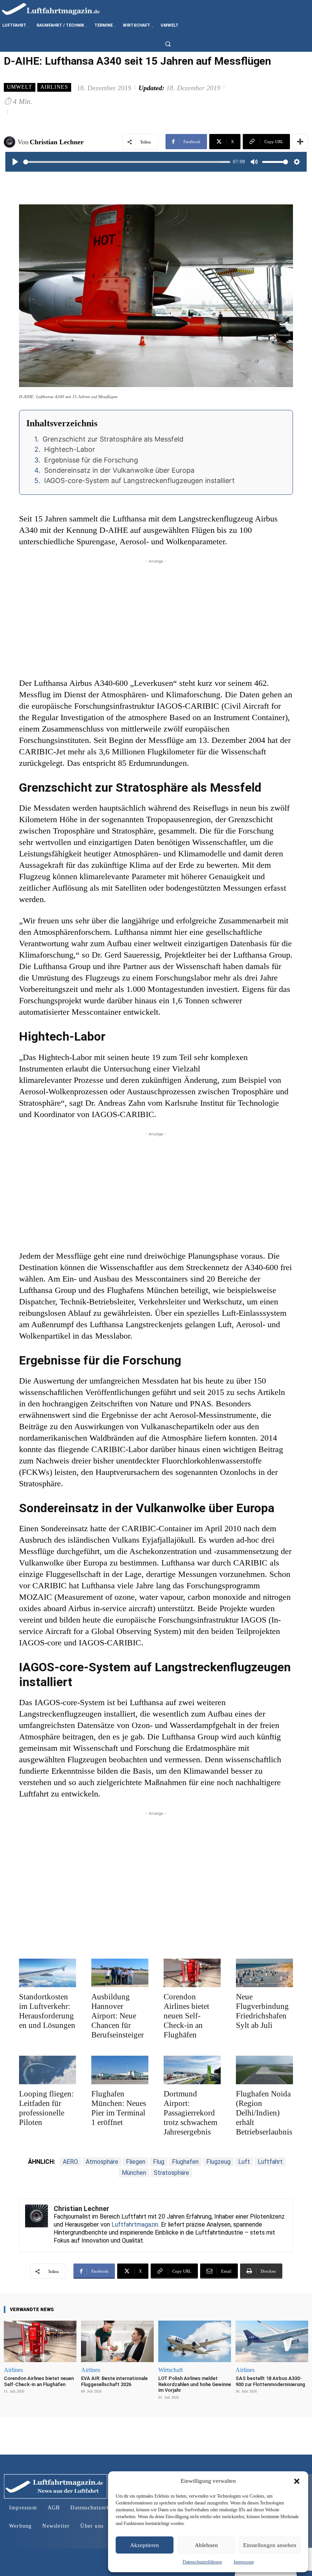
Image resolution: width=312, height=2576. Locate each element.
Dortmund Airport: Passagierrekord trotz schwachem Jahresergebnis (190, 2113)
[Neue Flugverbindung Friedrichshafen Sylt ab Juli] (264, 1973)
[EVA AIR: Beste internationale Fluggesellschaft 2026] (117, 2341)
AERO (70, 2162)
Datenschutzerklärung (202, 2562)
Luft (244, 2162)
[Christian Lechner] (11, 142)
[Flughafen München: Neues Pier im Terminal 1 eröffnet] (120, 2070)
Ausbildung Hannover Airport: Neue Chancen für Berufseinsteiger (118, 2016)
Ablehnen (206, 2545)
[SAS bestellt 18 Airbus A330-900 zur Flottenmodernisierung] (272, 2341)
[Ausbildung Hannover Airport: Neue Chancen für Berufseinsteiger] (120, 1973)
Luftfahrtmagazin (135, 2225)
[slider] (127, 162)
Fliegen (136, 2162)
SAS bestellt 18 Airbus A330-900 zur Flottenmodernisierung (270, 2381)
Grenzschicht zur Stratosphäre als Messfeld (113, 439)
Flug (159, 2162)
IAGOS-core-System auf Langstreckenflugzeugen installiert (139, 481)
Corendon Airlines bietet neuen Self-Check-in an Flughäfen (186, 2016)
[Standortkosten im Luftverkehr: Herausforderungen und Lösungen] (48, 1973)
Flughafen (185, 2162)
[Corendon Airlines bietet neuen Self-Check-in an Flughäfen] (192, 1973)
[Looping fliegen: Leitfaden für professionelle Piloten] (48, 2070)
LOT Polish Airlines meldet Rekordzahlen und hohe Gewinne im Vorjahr (195, 2384)
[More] (300, 142)
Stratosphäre (171, 2173)
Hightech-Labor (70, 449)
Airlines (54, 87)
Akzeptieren (145, 2545)
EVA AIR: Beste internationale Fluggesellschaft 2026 (114, 2381)
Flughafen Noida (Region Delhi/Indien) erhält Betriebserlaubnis (264, 2113)
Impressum (244, 2562)
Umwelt (20, 87)
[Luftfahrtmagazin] (57, 9)
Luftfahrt (270, 2162)
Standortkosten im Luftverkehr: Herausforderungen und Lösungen (47, 2011)
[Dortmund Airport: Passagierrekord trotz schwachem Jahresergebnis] (192, 2070)
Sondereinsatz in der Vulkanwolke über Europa (119, 470)
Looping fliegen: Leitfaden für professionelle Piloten (46, 2108)
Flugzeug (218, 2162)
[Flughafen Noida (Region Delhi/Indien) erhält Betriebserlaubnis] (264, 2070)
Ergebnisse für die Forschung (91, 460)
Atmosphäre (102, 2162)
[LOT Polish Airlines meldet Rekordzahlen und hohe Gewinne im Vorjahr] (195, 2341)
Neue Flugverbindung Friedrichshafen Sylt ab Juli (262, 2011)
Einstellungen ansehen (270, 2545)
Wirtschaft (170, 2370)
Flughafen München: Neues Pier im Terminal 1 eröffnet (119, 2108)
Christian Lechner (57, 142)
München (134, 2173)
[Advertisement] (156, 618)
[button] (297, 2481)
